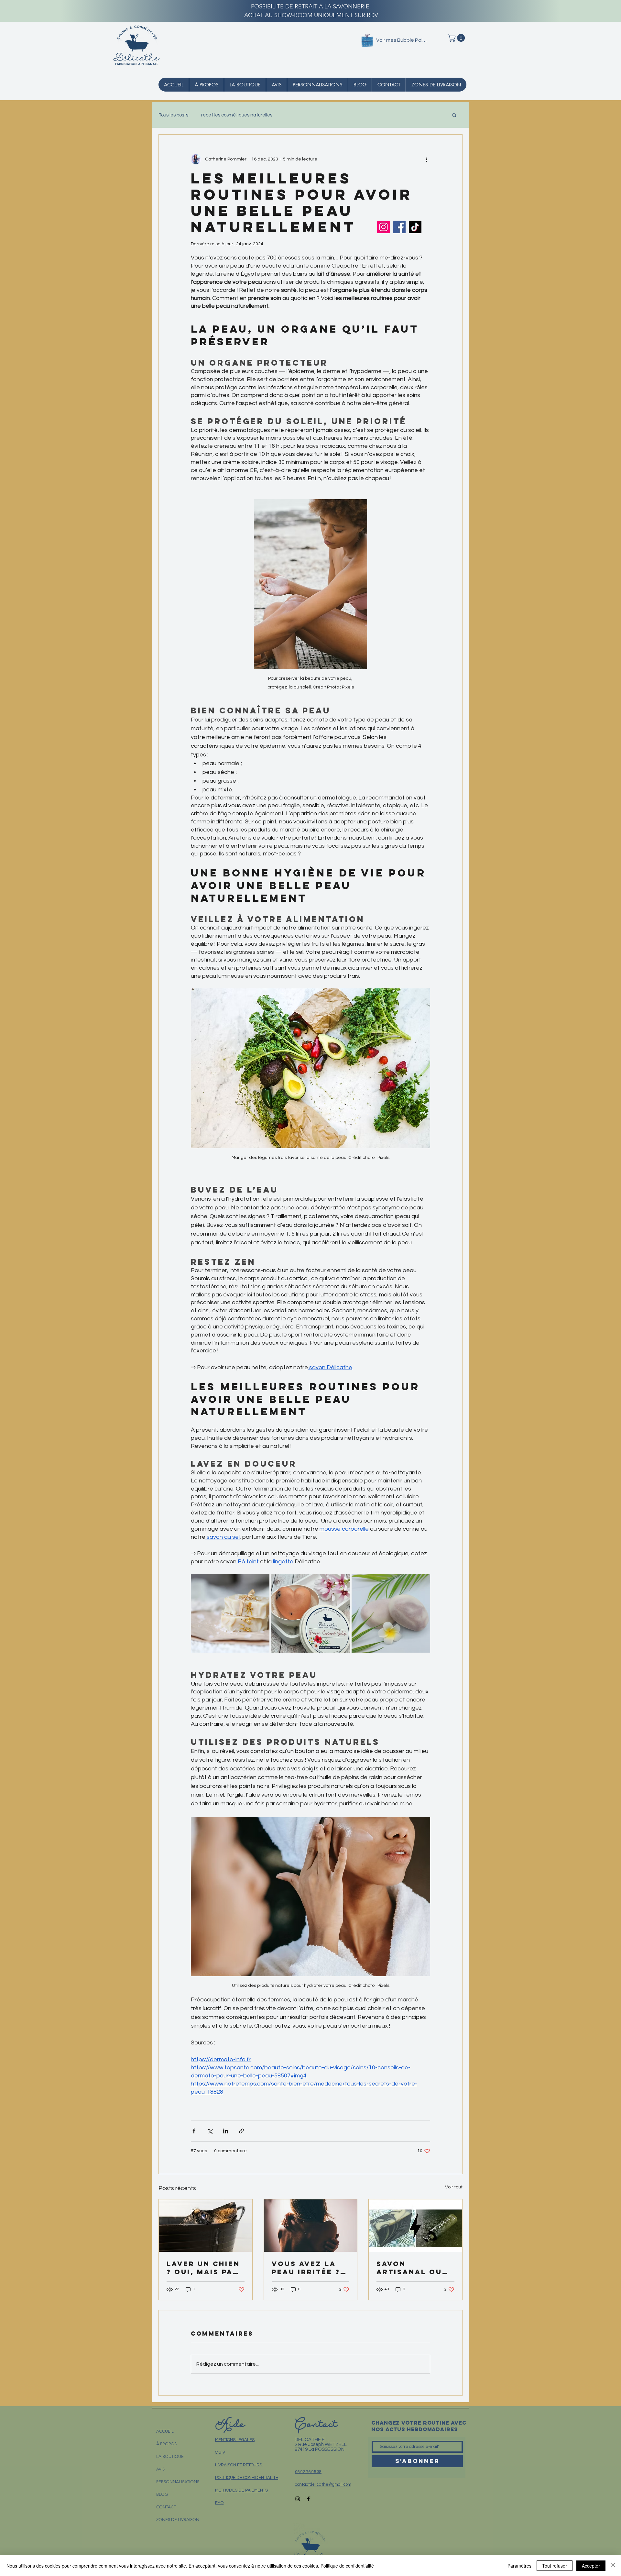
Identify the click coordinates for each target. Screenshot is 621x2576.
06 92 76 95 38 (308, 2472)
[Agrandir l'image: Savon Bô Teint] (230, 1613)
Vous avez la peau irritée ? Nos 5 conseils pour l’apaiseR (308, 2268)
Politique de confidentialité (347, 2566)
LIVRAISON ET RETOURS (239, 2465)
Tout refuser (555, 2566)
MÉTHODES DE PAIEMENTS (241, 2490)
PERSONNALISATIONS (178, 2482)
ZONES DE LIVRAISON (178, 2520)
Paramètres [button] (519, 2566)
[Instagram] (383, 227)
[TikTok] (415, 227)
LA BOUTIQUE (170, 2456)
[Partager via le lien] (241, 2131)
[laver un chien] (206, 2226)
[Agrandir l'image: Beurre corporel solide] (310, 1613)
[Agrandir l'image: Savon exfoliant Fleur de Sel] (391, 1613)
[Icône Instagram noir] (298, 2499)
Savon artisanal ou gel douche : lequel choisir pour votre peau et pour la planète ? (414, 2268)
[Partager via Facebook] (194, 2131)
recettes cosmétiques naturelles (237, 115)
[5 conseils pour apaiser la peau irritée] (311, 2226)
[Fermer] (613, 2566)
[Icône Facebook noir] (308, 2499)
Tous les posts (173, 115)
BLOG (162, 2494)
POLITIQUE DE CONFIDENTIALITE (247, 2478)
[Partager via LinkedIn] (226, 2131)
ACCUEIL (165, 2431)
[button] (457, 38)
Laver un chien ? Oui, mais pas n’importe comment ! (203, 2268)
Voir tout (454, 2187)
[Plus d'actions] (426, 159)
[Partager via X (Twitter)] (210, 2131)
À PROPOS (166, 2444)
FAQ (219, 2503)
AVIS (160, 2469)
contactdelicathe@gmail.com (323, 2484)
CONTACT (166, 2507)
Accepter (591, 2566)
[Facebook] (399, 227)
